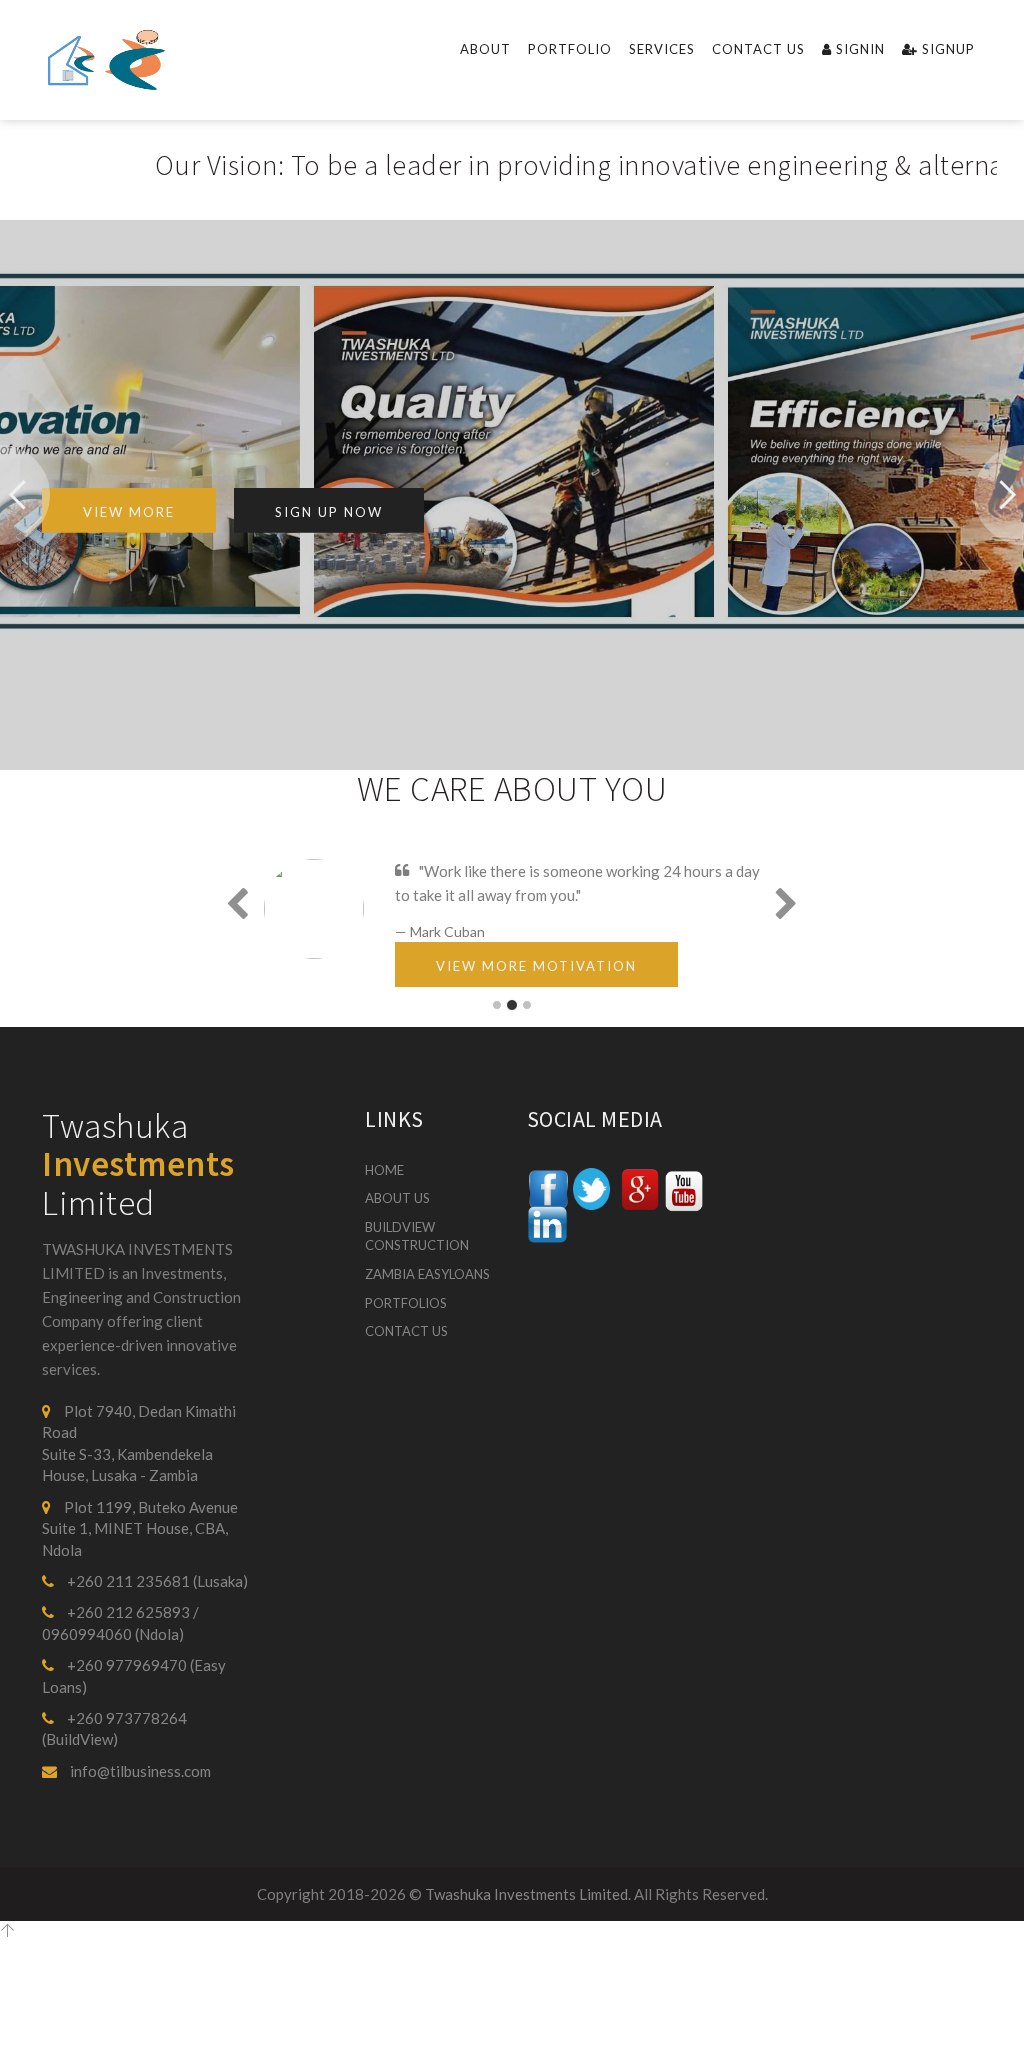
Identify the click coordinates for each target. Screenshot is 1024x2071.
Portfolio (570, 49)
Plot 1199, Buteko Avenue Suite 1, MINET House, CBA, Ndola (140, 1528)
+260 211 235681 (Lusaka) (156, 1581)
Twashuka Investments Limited (526, 1894)
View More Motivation (536, 966)
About (485, 49)
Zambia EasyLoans (427, 1274)
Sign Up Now (329, 512)
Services (662, 49)
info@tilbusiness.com (139, 1771)
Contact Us (758, 49)
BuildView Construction (417, 1236)
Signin (858, 49)
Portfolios (406, 1303)
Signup (946, 49)
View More (129, 512)
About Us (397, 1198)
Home (384, 1170)
